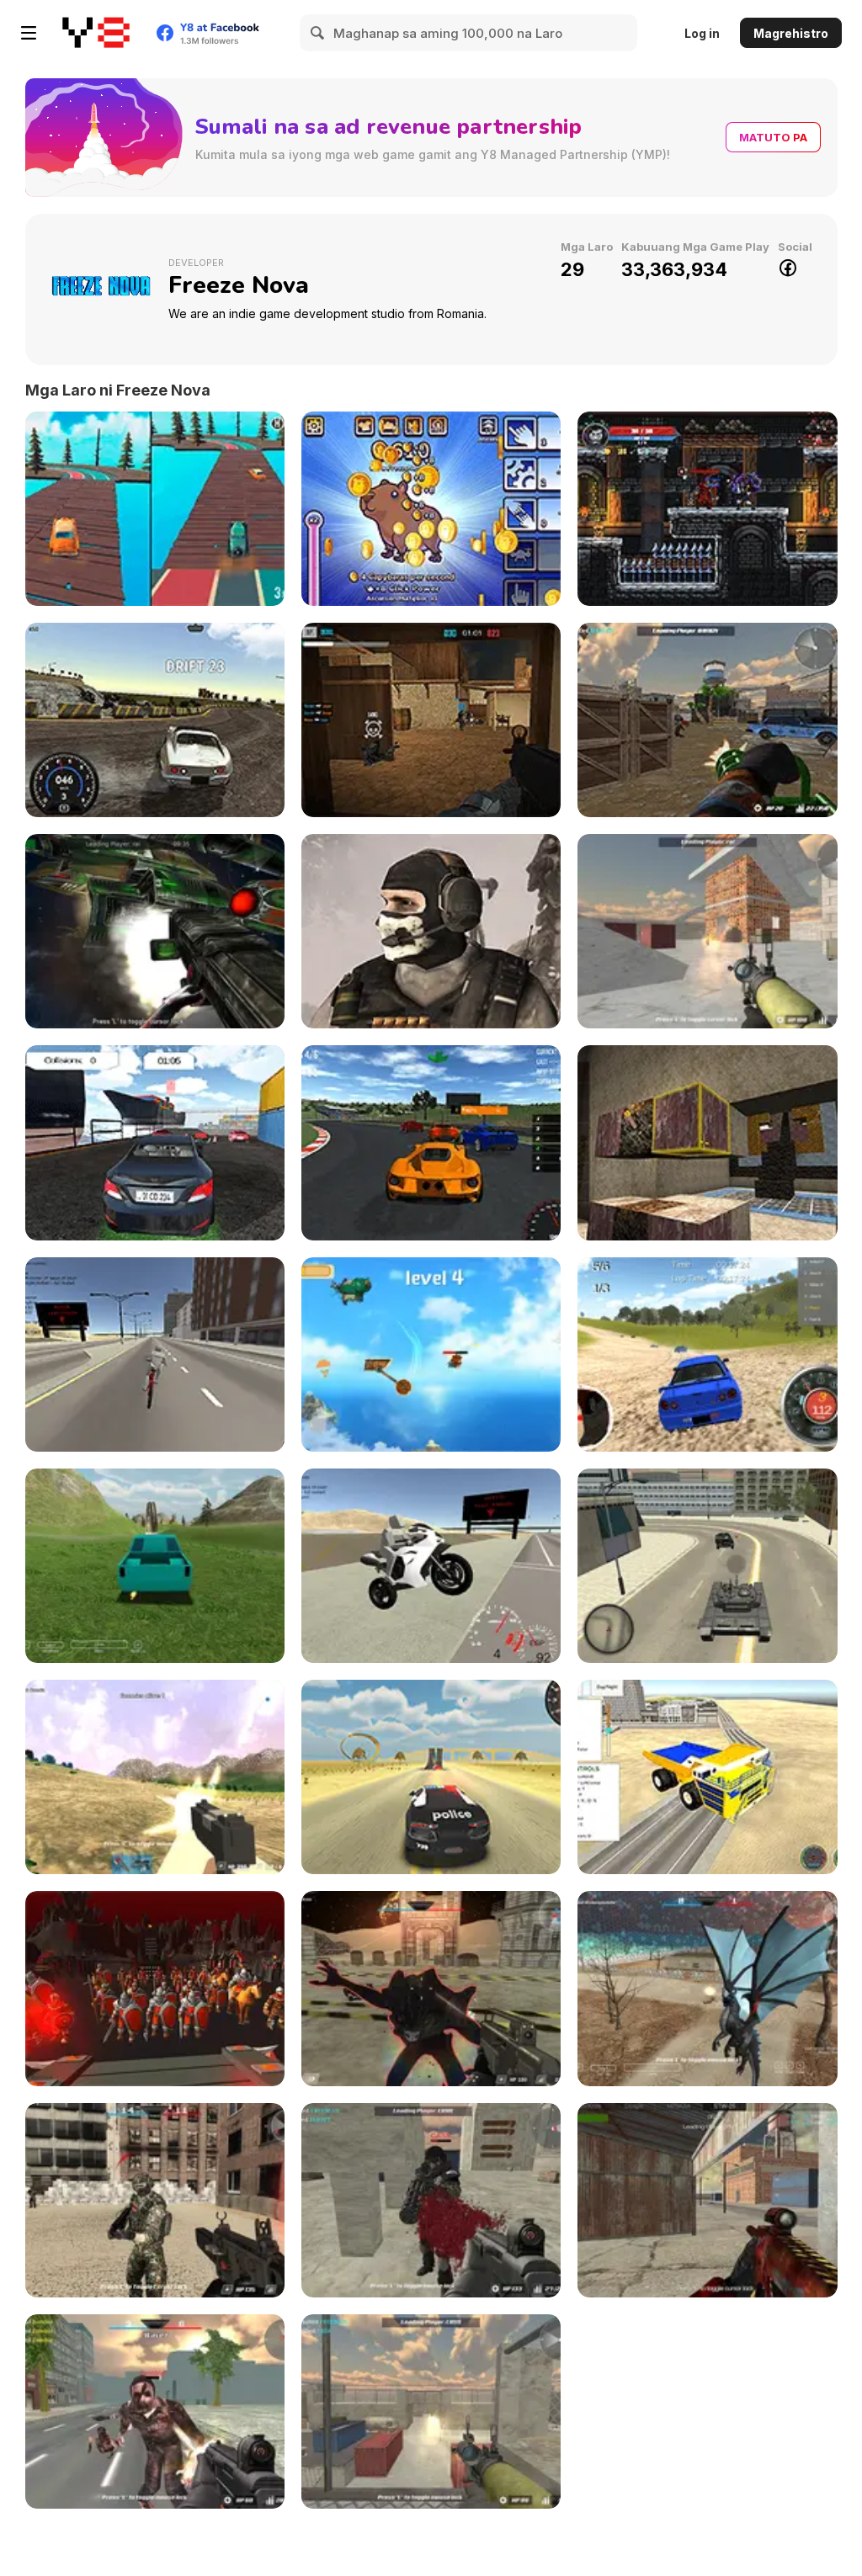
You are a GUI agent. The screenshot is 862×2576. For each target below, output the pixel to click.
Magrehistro (791, 33)
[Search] (318, 33)
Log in (702, 33)
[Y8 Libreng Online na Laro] (96, 33)
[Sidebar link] (29, 33)
